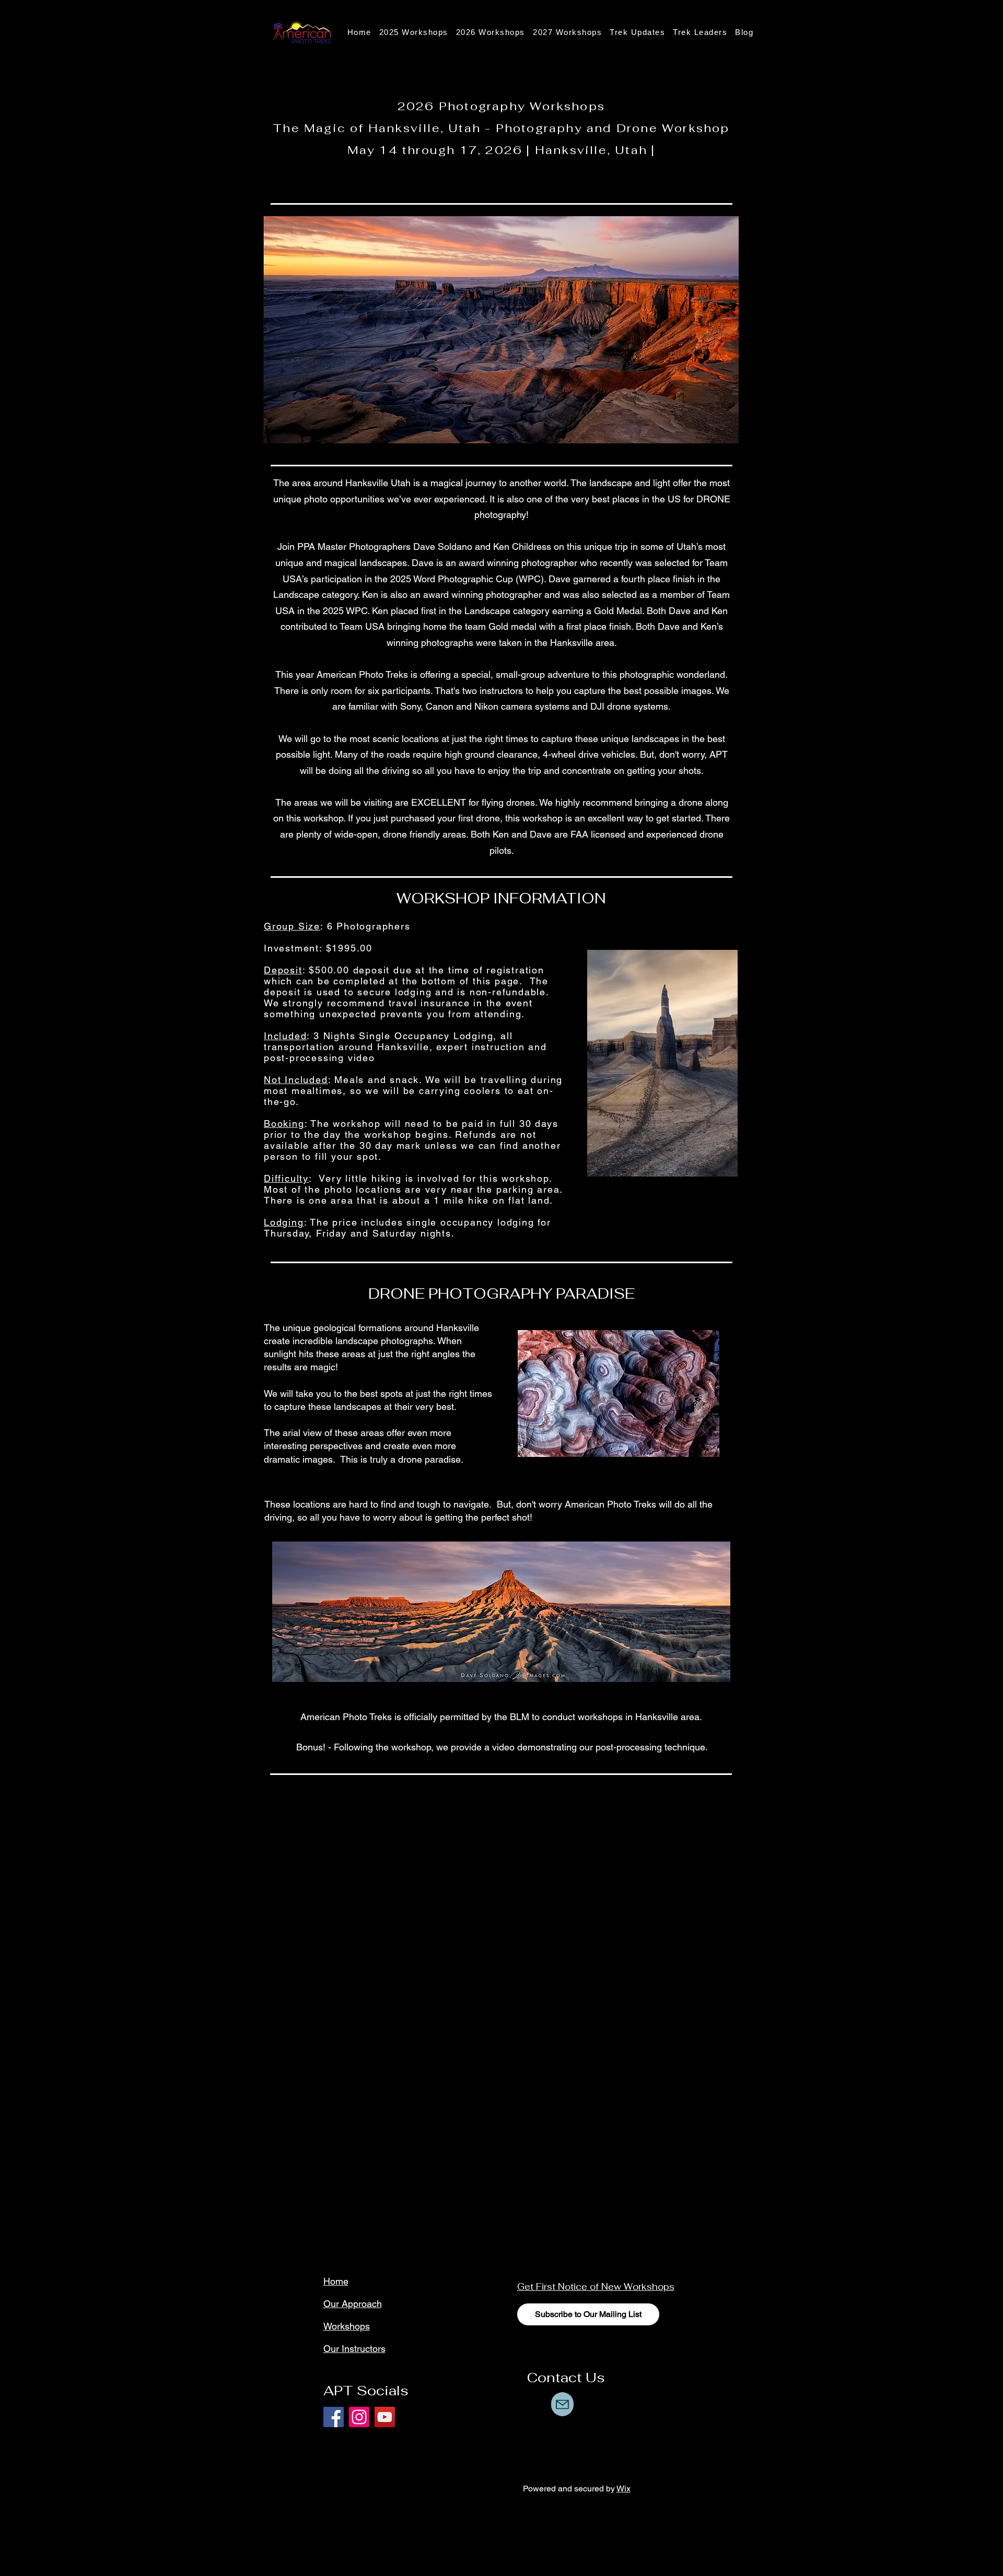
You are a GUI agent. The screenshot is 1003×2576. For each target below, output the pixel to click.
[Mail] (562, 2404)
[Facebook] (334, 2417)
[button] (638, 32)
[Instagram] (359, 2417)
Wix (623, 2489)
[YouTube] (385, 2417)
